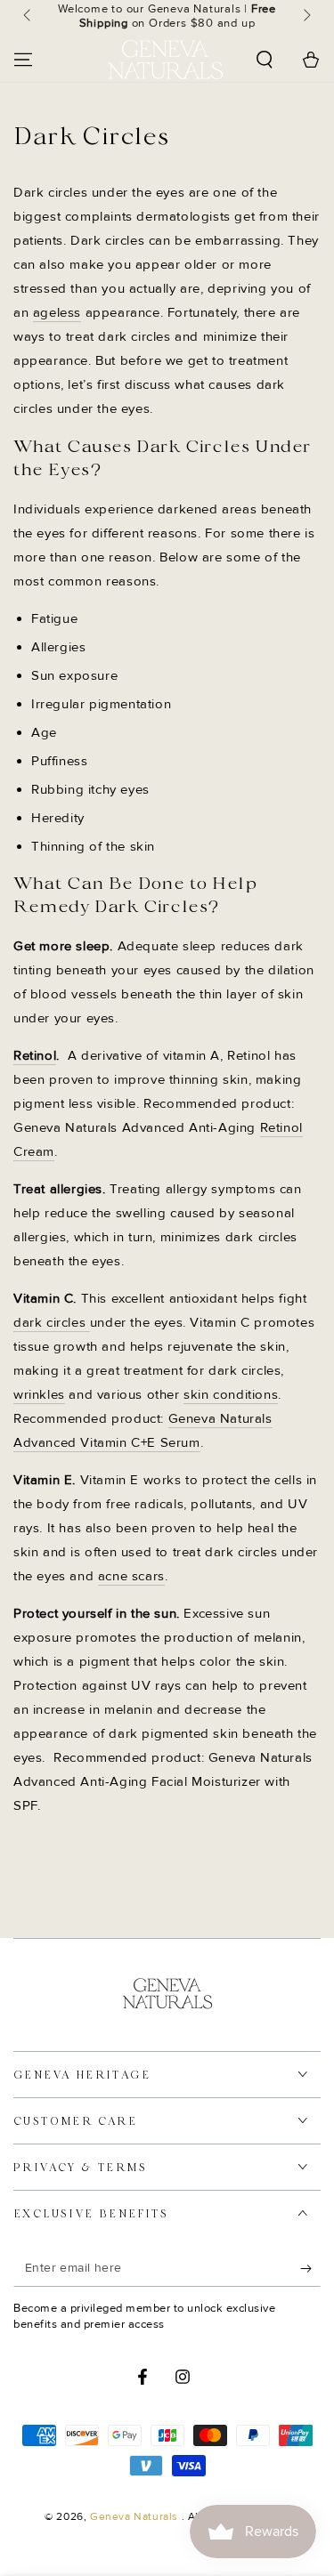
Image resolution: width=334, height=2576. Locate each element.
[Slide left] (29, 16)
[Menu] (23, 60)
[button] (265, 60)
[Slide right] (305, 16)
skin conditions (231, 1394)
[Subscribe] (310, 2269)
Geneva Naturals (136, 2517)
